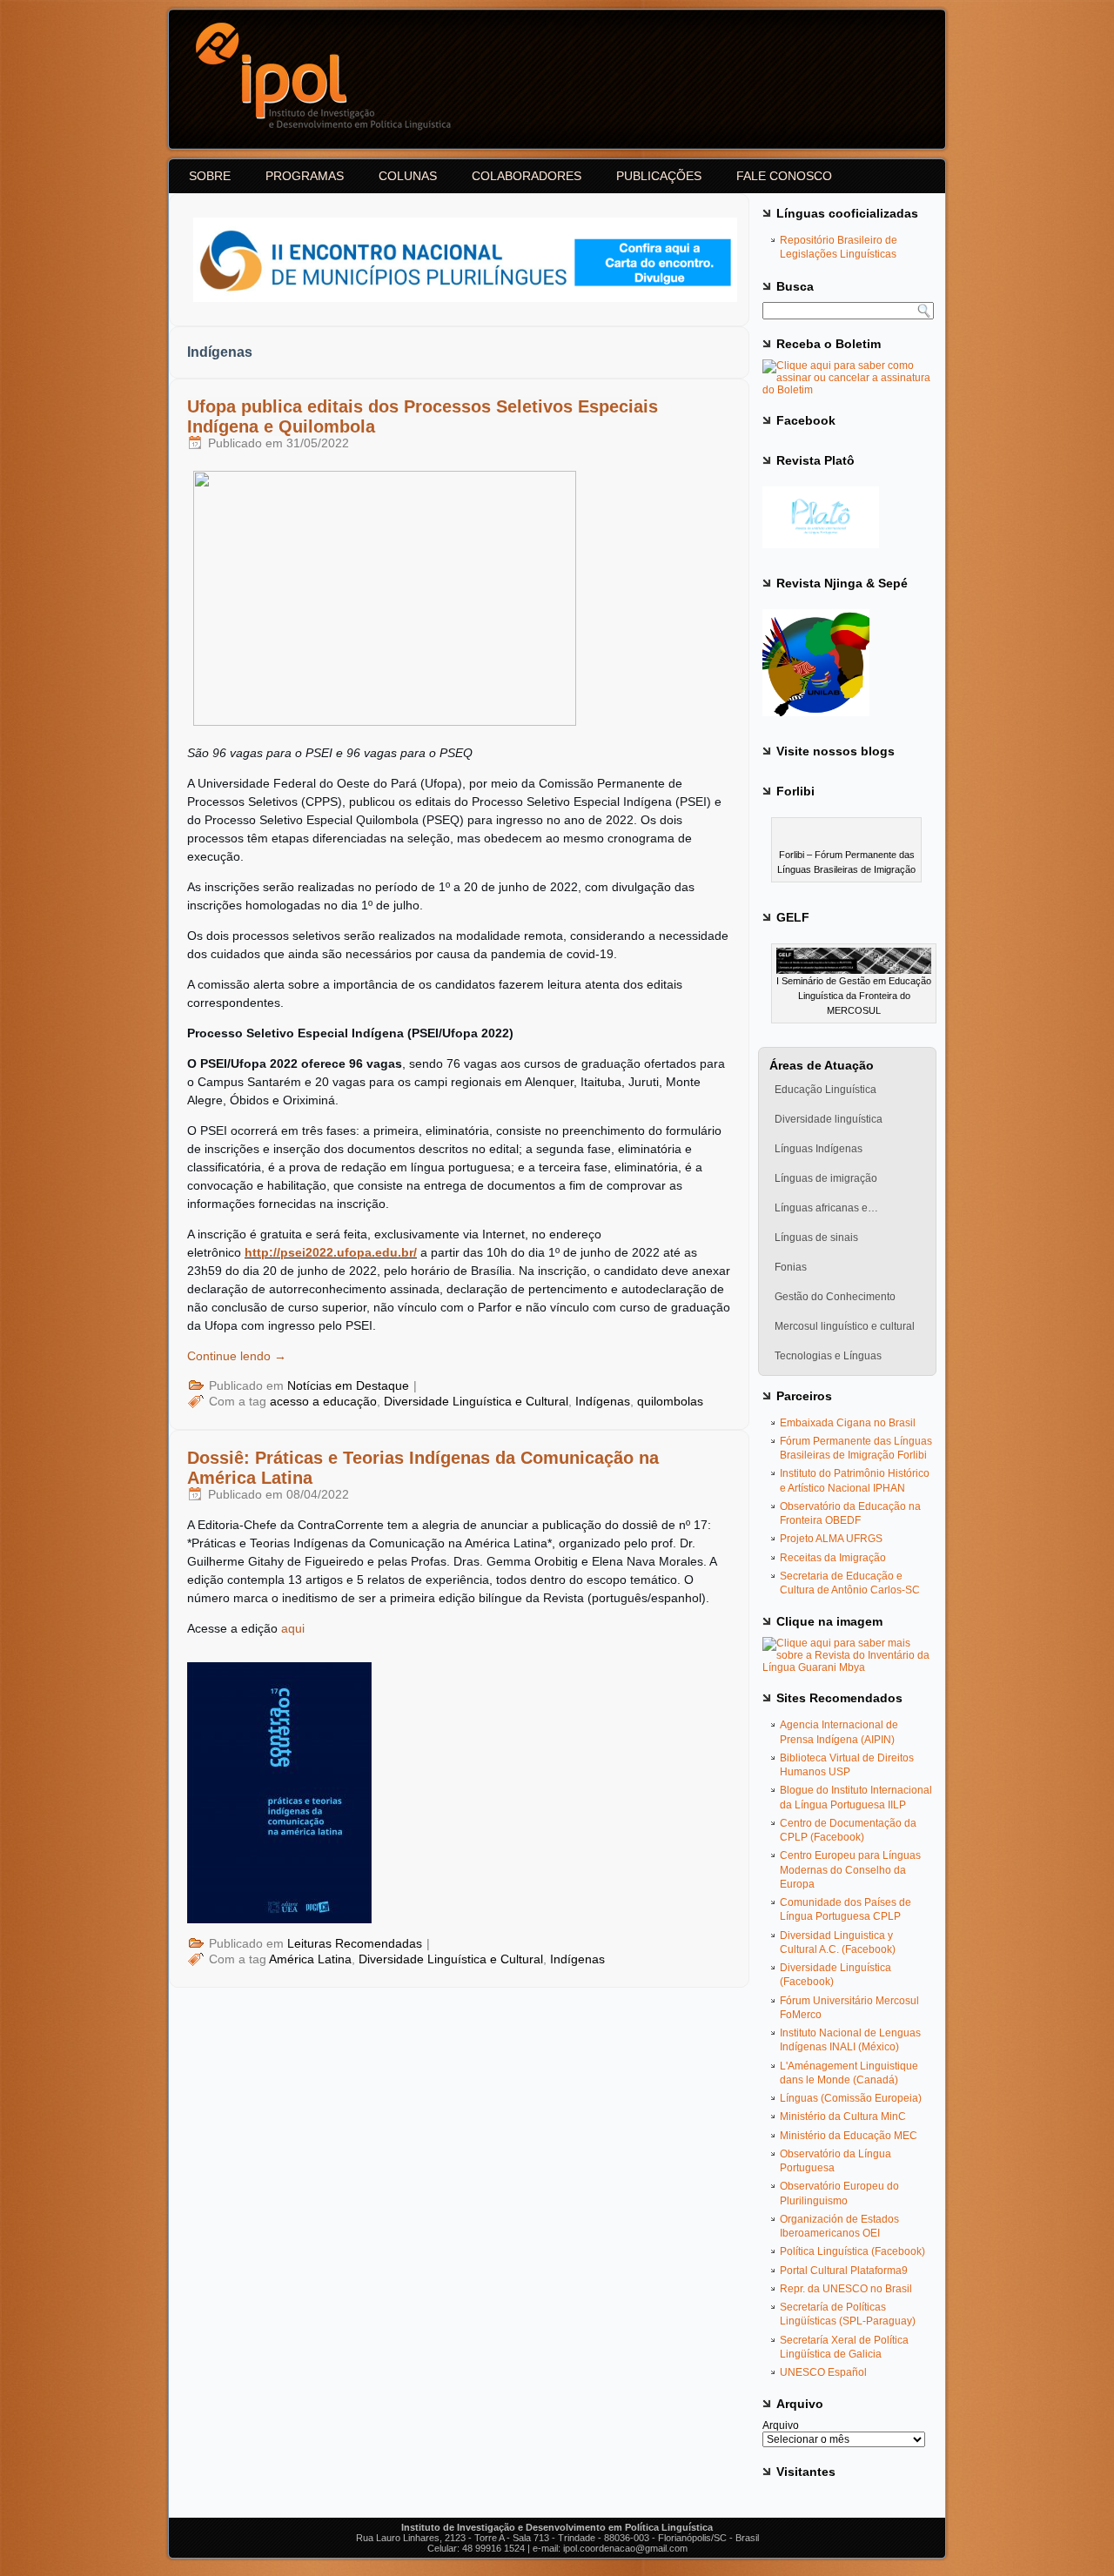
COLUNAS (408, 176)
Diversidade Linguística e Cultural (476, 1401)
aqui (293, 1628)
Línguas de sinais (816, 1238)
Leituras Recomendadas (355, 1943)
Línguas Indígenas (819, 1149)
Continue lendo (237, 1356)
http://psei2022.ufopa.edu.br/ (331, 1252)
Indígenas (603, 1401)
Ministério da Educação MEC (849, 2136)
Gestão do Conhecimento (835, 1297)
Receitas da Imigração (833, 1558)
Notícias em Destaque (348, 1385)
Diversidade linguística (829, 1119)
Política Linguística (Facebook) (852, 2251)
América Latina (310, 1959)
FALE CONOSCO (784, 176)
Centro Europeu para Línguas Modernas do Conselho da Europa (850, 1870)
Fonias (791, 1267)
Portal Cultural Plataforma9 (844, 2271)
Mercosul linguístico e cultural (845, 1326)
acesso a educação (323, 1401)
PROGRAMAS (305, 176)
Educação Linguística (825, 1090)
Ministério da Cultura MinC (843, 2116)
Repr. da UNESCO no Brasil (846, 2289)
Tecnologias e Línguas (828, 1356)
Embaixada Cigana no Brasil (848, 1423)
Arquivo (781, 2425)
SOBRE (210, 176)
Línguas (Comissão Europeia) (851, 2098)
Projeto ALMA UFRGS (831, 1539)
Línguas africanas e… (826, 1208)
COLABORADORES (527, 176)
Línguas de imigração (826, 1178)
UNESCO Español (823, 2372)
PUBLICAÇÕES (659, 176)
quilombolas (670, 1401)
